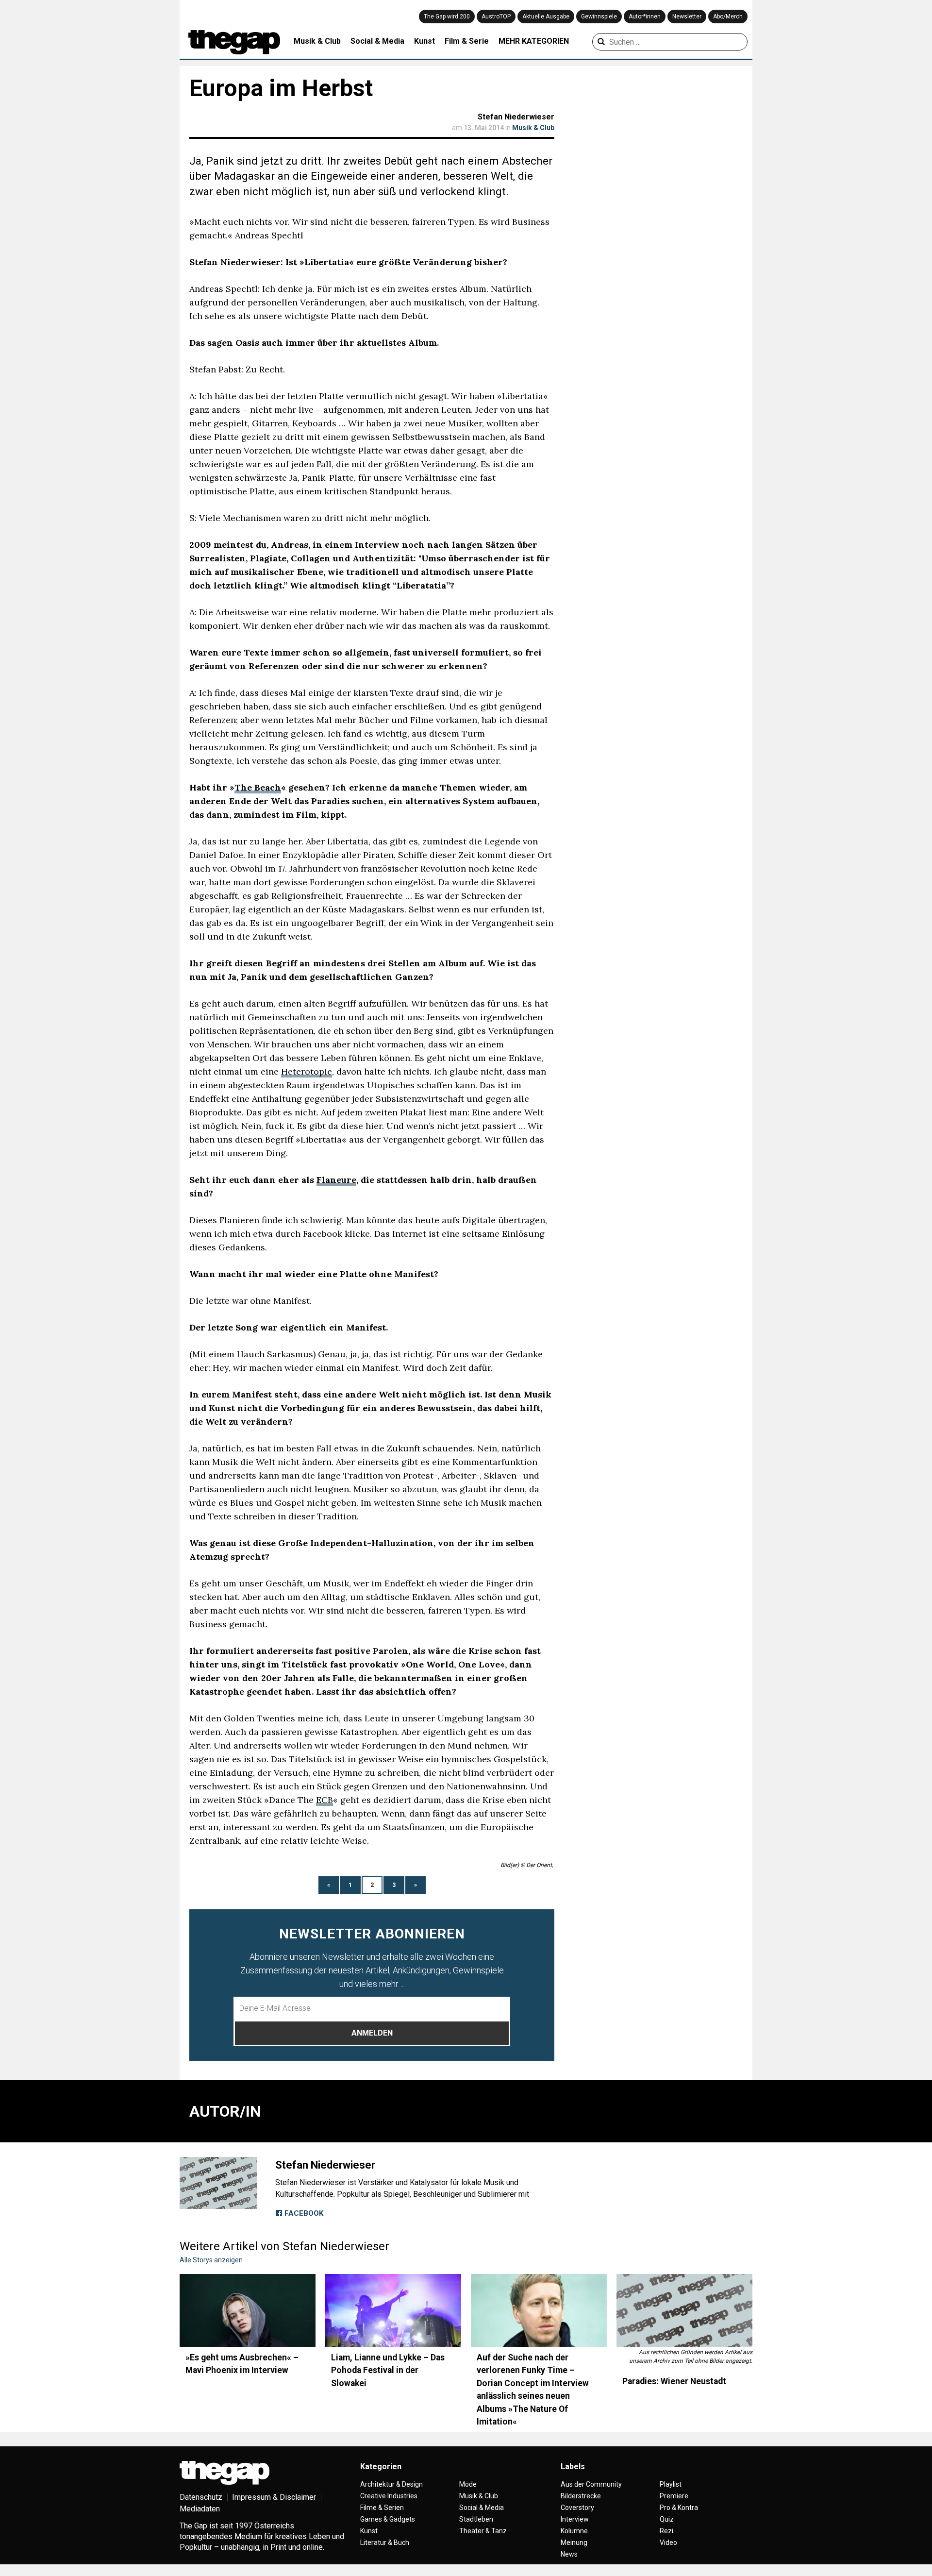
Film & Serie (467, 41)
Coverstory (577, 2508)
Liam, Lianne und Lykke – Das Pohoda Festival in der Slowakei (388, 2370)
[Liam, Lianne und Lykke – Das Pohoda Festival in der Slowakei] (393, 2310)
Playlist (671, 2484)
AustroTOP (496, 17)
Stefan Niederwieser (516, 117)
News (569, 2554)
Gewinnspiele (599, 17)
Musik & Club (317, 41)
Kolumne (574, 2531)
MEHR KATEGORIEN (534, 41)
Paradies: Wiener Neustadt (674, 2381)
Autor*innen (645, 17)
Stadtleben (476, 2519)
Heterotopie (307, 1071)
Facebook (303, 2213)
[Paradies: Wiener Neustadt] (684, 2310)
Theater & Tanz (483, 2531)
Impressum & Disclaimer (274, 2497)
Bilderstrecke (581, 2496)
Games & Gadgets (388, 2519)
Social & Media (377, 41)
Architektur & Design (391, 2484)
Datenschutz (201, 2497)
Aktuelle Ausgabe (546, 17)
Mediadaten (200, 2509)
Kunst (424, 41)
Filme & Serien (382, 2508)
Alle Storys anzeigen (211, 2260)
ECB (325, 1800)
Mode (468, 2484)
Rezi (666, 2531)
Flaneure (336, 1180)
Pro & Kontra (679, 2508)
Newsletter (687, 17)
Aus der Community (591, 2484)
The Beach (258, 787)
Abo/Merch (728, 17)
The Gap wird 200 (447, 17)
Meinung (574, 2542)
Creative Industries (389, 2496)
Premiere (674, 2496)
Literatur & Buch (385, 2542)
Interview (575, 2519)
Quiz (667, 2519)
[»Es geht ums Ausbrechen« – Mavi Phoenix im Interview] (248, 2310)
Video (668, 2542)
